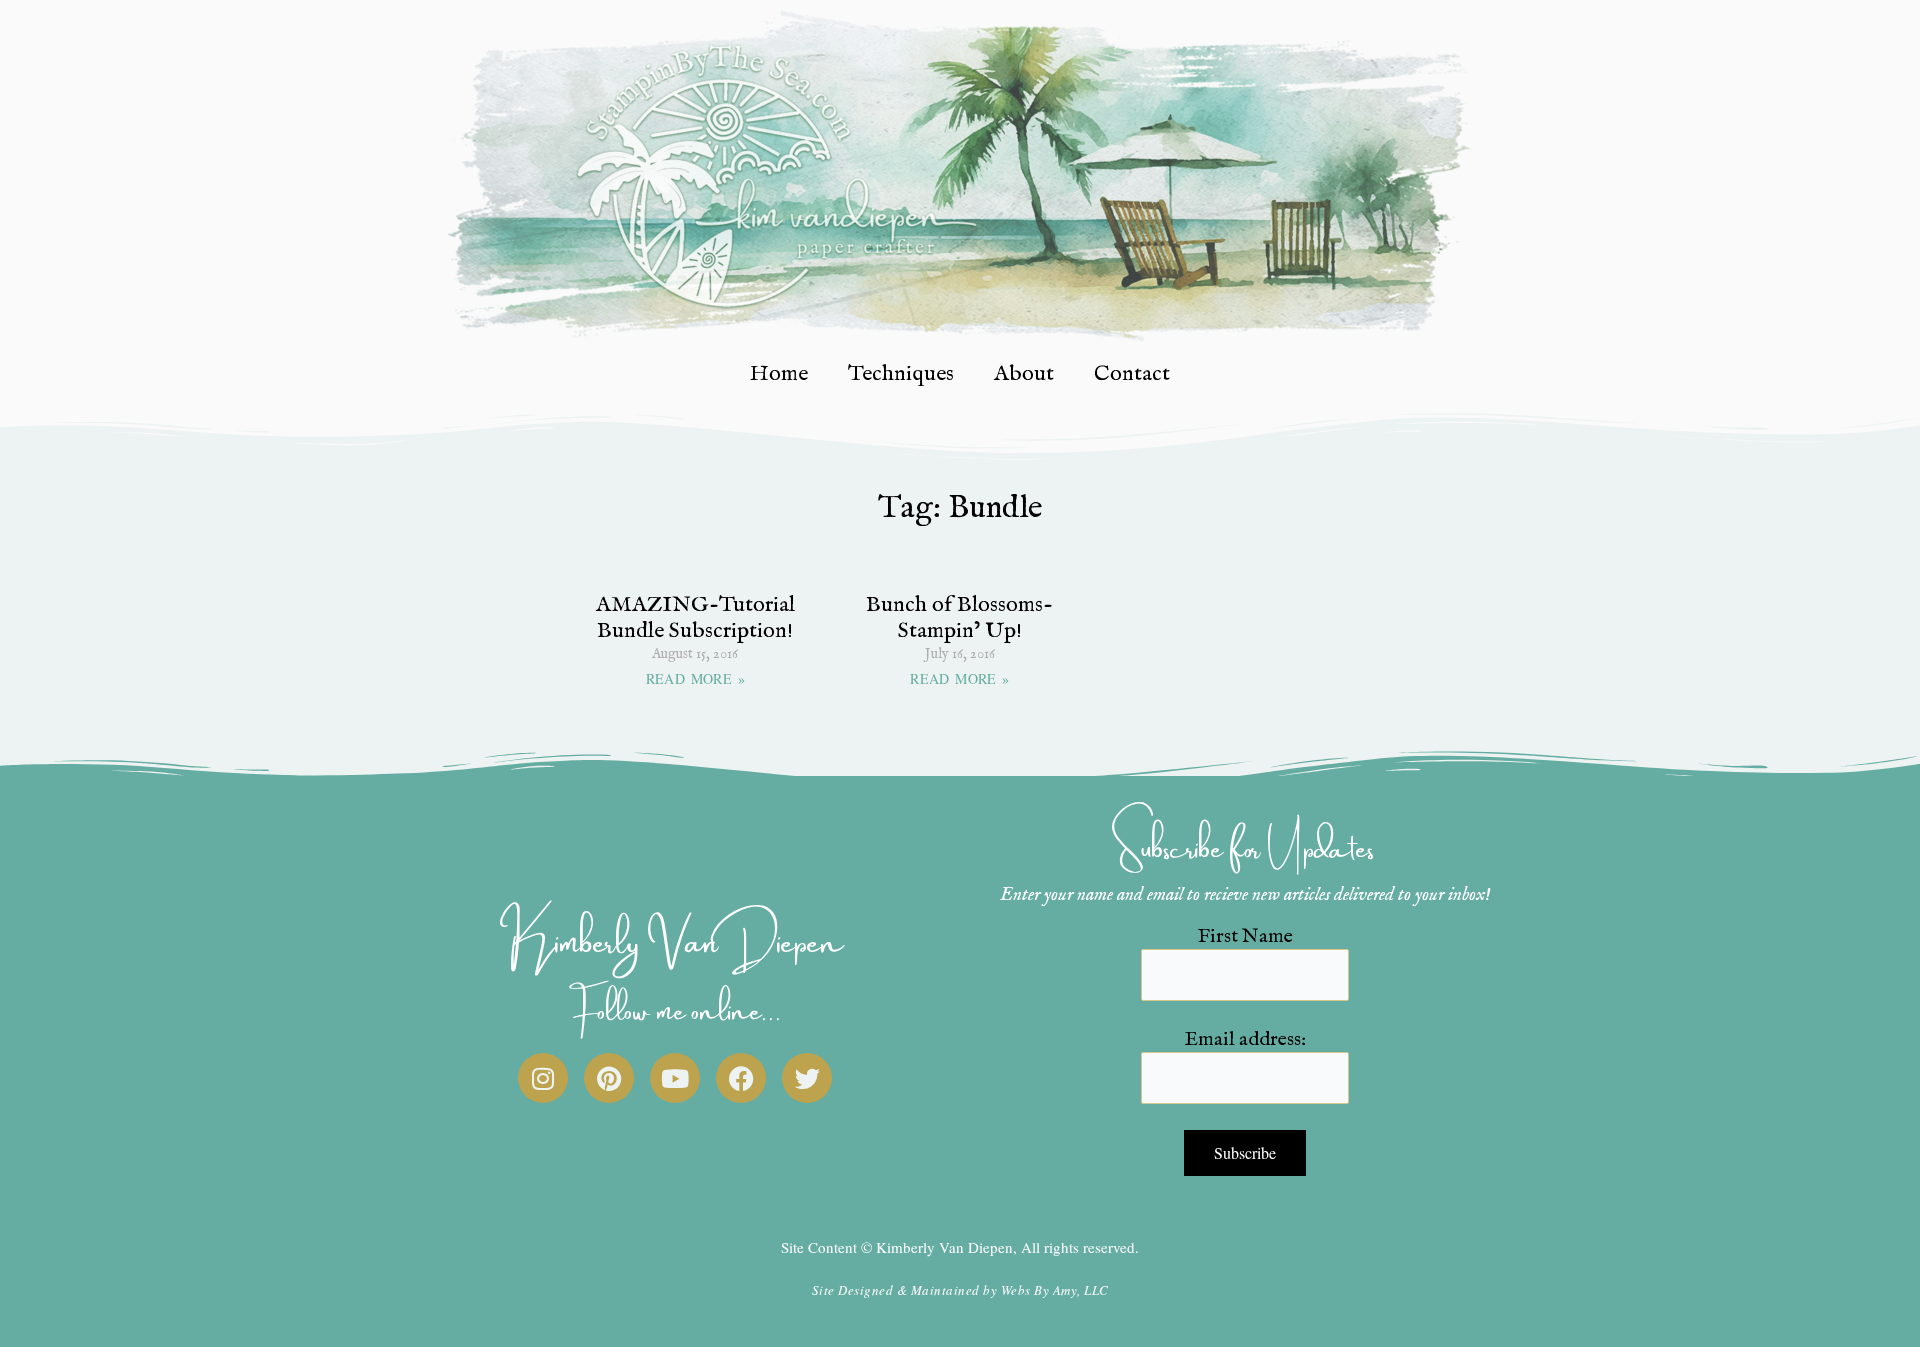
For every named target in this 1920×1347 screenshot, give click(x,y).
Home (779, 374)
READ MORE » (695, 678)
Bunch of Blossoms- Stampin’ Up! (959, 618)
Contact (1132, 374)
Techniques (901, 374)
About (1024, 374)
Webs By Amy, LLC (1055, 1290)
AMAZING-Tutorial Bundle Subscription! (695, 618)
